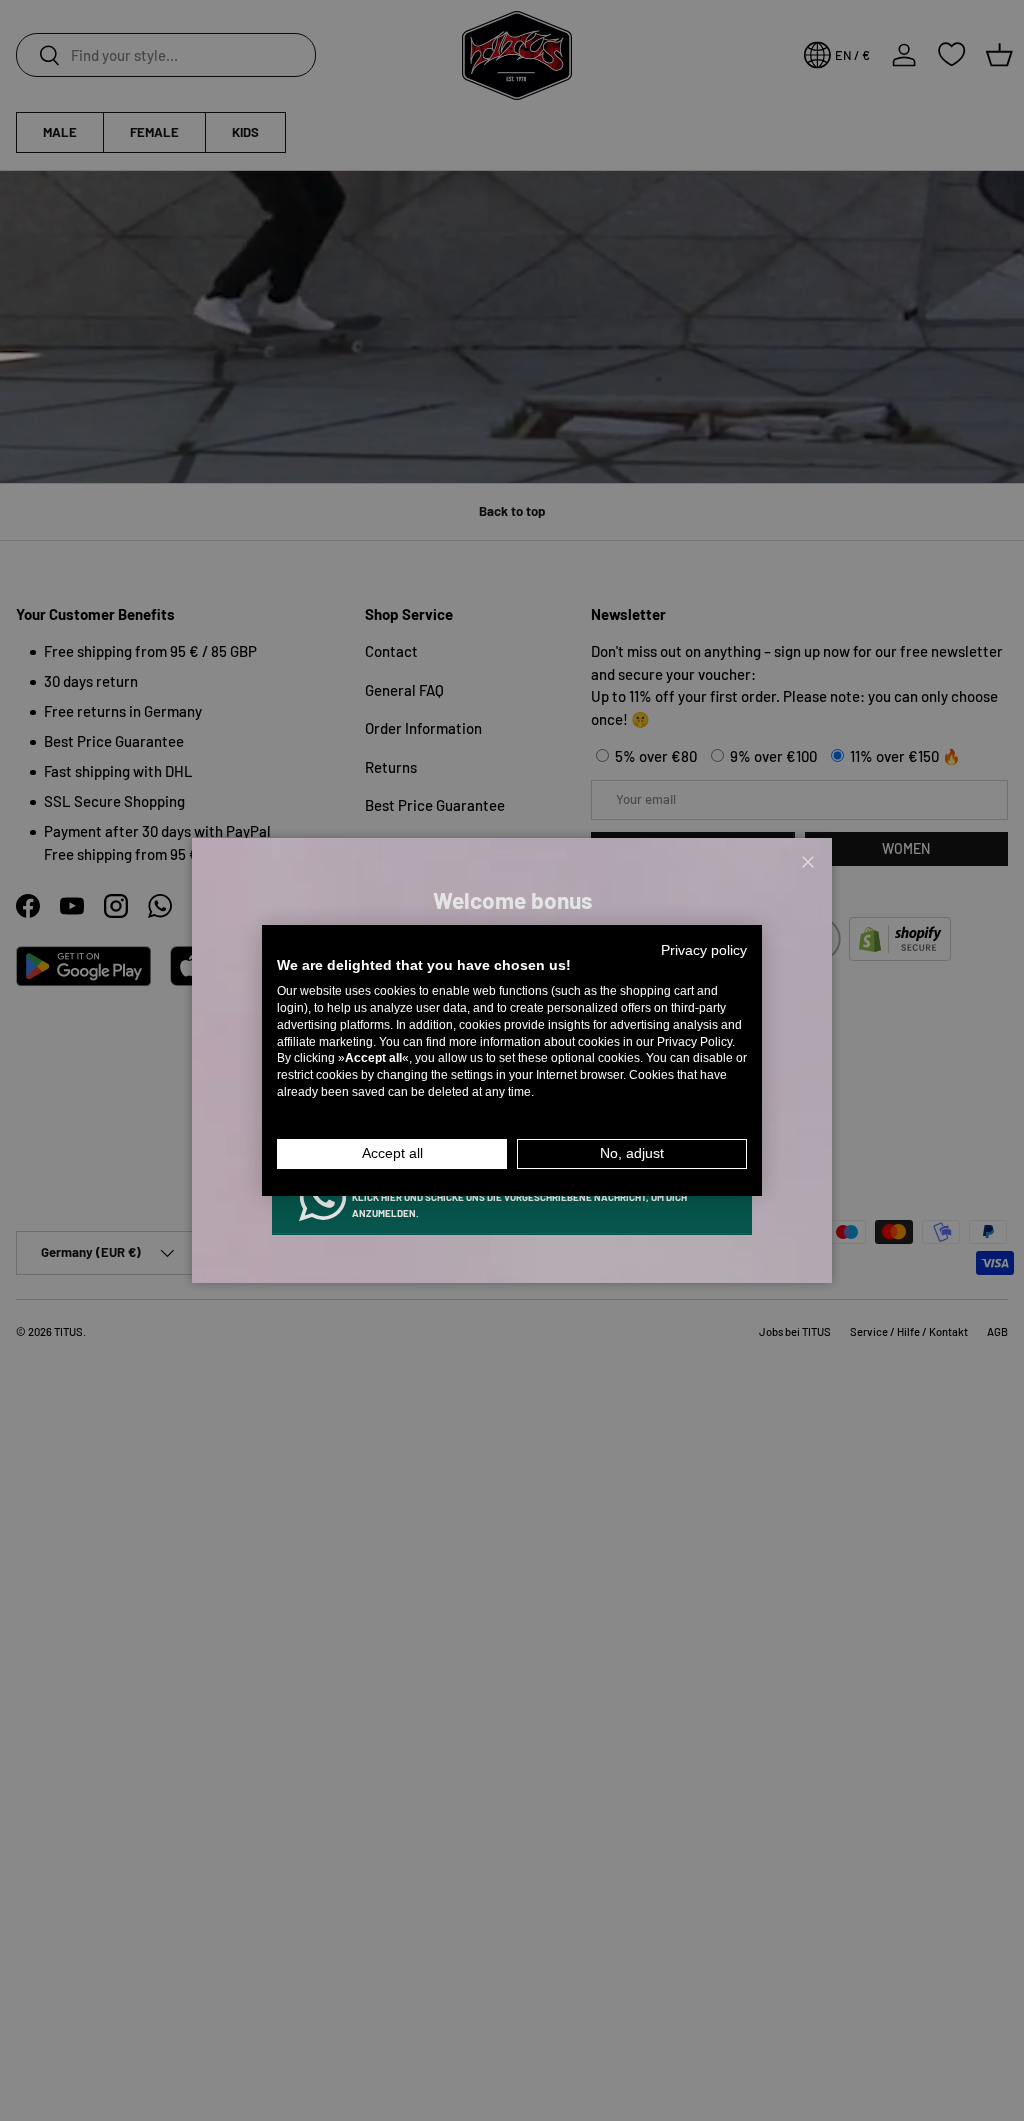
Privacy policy (704, 950)
